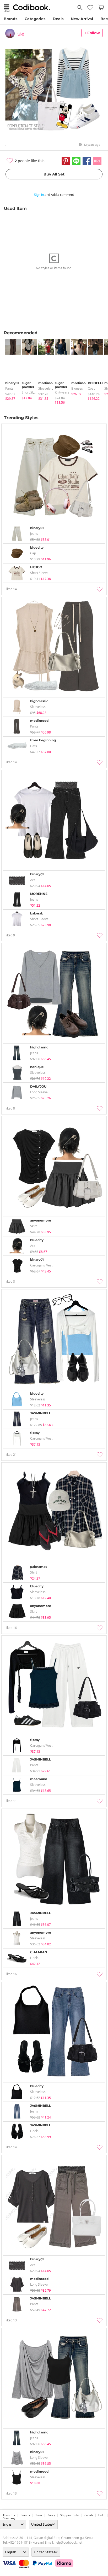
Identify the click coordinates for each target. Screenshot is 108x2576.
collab (89, 2515)
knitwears (62, 392)
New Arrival (82, 19)
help (101, 2515)
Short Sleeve (31, 392)
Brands (10, 19)
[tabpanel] (11, 370)
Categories (35, 19)
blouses (77, 388)
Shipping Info (70, 2515)
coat (91, 388)
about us (9, 2515)
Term (39, 2515)
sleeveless (46, 388)
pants (9, 388)
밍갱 (21, 34)
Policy (51, 2515)
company (9, 2518)
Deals (58, 19)
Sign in (39, 195)
